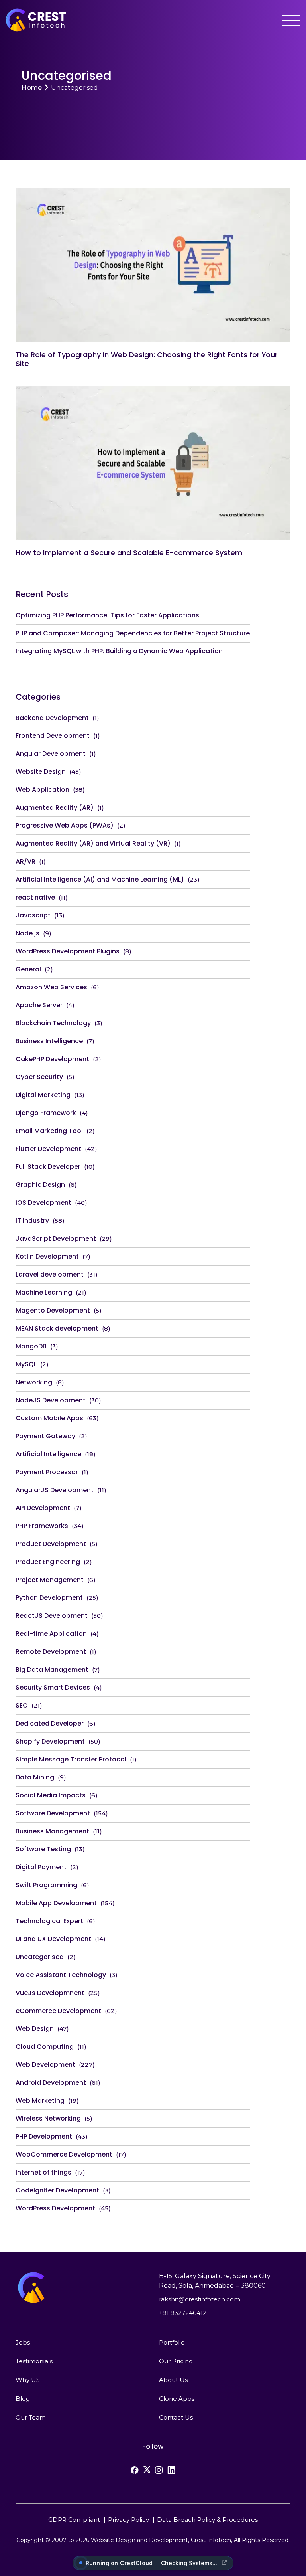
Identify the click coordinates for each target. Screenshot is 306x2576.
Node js (27, 933)
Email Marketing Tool (49, 1131)
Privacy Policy (128, 2519)
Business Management (52, 1831)
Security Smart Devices (53, 1687)
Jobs (23, 2342)
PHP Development (44, 2136)
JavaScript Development (56, 1239)
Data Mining (35, 1777)
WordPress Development (55, 2208)
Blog (23, 2399)
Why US (28, 2380)
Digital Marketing (43, 1095)
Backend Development (52, 718)
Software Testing (43, 1849)
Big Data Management (52, 1670)
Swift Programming (46, 1885)
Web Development (45, 2065)
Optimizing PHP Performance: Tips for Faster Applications (107, 615)
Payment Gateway (45, 1436)
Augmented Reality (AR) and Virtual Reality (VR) (93, 843)
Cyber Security (39, 1077)
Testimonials (34, 2361)
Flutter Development (48, 1149)
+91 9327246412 (183, 2313)
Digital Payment (41, 1867)
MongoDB (31, 1346)
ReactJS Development (52, 1616)
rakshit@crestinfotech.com (200, 2299)
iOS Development (43, 1203)
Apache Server (39, 1005)
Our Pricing (176, 2361)
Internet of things (43, 2172)
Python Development (49, 1598)
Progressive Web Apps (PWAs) (65, 825)
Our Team (31, 2417)
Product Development (51, 1544)
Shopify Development (50, 1741)
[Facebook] (135, 2470)
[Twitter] (147, 2469)
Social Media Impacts (51, 1795)
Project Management (50, 1580)
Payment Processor (47, 1472)
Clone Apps (177, 2399)
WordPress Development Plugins (68, 951)
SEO (22, 1705)
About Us (173, 2380)
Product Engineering (48, 1562)
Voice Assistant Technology (61, 1975)
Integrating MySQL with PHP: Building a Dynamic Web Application (119, 651)
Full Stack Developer (48, 1167)
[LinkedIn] (171, 2470)
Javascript (33, 915)
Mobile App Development (56, 1903)
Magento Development (53, 1310)
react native (35, 897)
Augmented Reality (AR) (55, 808)
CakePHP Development (52, 1059)
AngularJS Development (55, 1490)
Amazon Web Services (51, 987)
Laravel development (50, 1274)
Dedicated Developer (50, 1723)
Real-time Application (51, 1634)
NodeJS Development (51, 1400)
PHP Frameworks (42, 1526)
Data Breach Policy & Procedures (207, 2519)
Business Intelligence (49, 1041)
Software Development (53, 1813)
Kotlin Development (47, 1256)
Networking (34, 1382)
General (28, 969)
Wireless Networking (48, 2118)
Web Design (35, 2029)
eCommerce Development (58, 2011)
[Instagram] (159, 2470)
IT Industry (32, 1221)
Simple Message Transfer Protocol (71, 1759)
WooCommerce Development (64, 2154)
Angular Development (51, 754)
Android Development (51, 2083)
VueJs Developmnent (50, 1993)
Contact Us (176, 2417)
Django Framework (46, 1113)
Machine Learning (44, 1292)
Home (32, 88)
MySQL (26, 1364)
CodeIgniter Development (57, 2190)
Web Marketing (40, 2101)
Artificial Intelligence (48, 1454)
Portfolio (172, 2342)
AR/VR (25, 861)
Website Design (41, 772)
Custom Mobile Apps (49, 1418)
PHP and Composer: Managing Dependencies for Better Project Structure (133, 633)
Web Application (42, 790)
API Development (43, 1508)
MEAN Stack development (57, 1328)
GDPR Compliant (74, 2519)
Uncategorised (40, 1957)
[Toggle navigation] (291, 21)
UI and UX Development (53, 1939)
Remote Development (51, 1652)
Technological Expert (49, 1921)
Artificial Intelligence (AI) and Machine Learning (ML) (100, 879)
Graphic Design (40, 1185)
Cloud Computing (45, 2047)
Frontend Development (53, 736)
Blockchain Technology (53, 1023)
